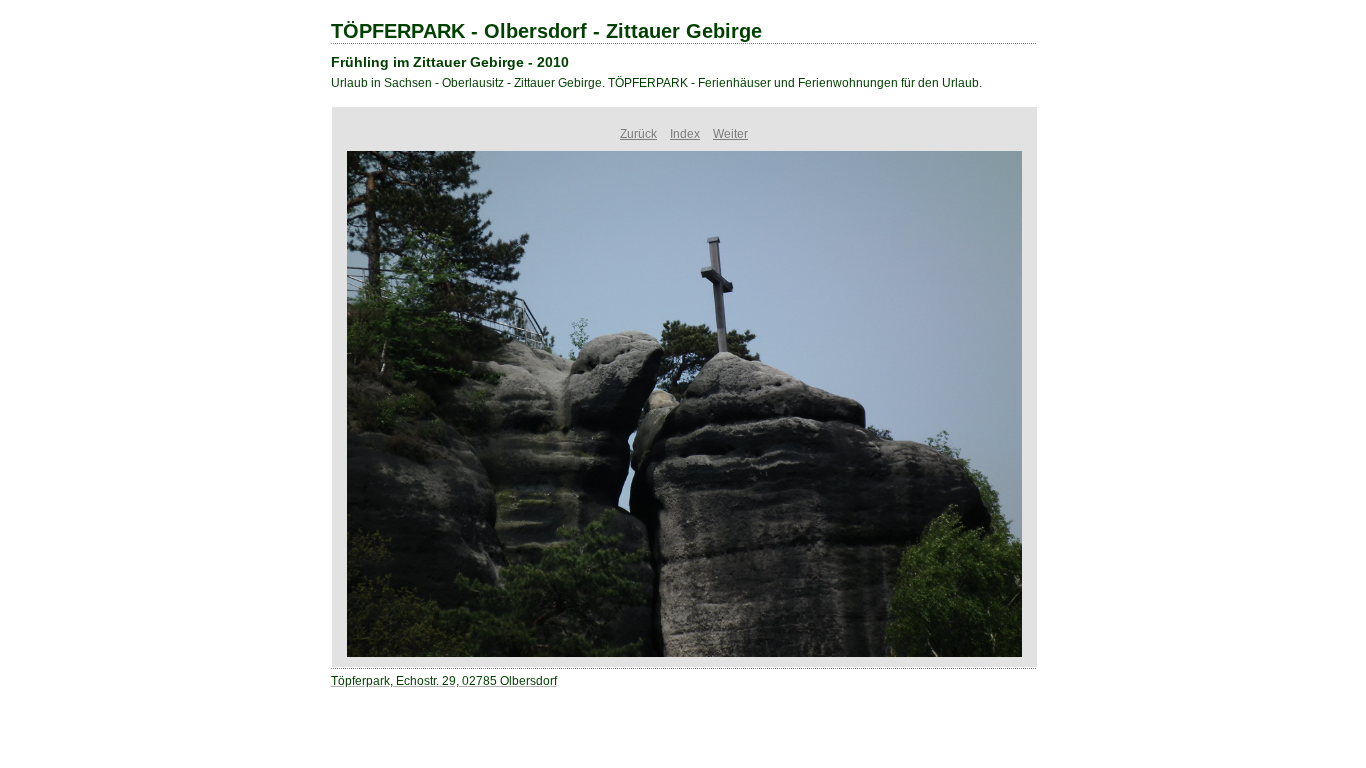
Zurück (638, 134)
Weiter (730, 134)
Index (685, 134)
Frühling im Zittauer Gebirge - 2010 (450, 62)
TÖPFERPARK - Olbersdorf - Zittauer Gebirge (546, 31)
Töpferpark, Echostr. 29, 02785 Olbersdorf (444, 681)
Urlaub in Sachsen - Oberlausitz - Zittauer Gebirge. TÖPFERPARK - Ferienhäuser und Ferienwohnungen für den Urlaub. (656, 83)
